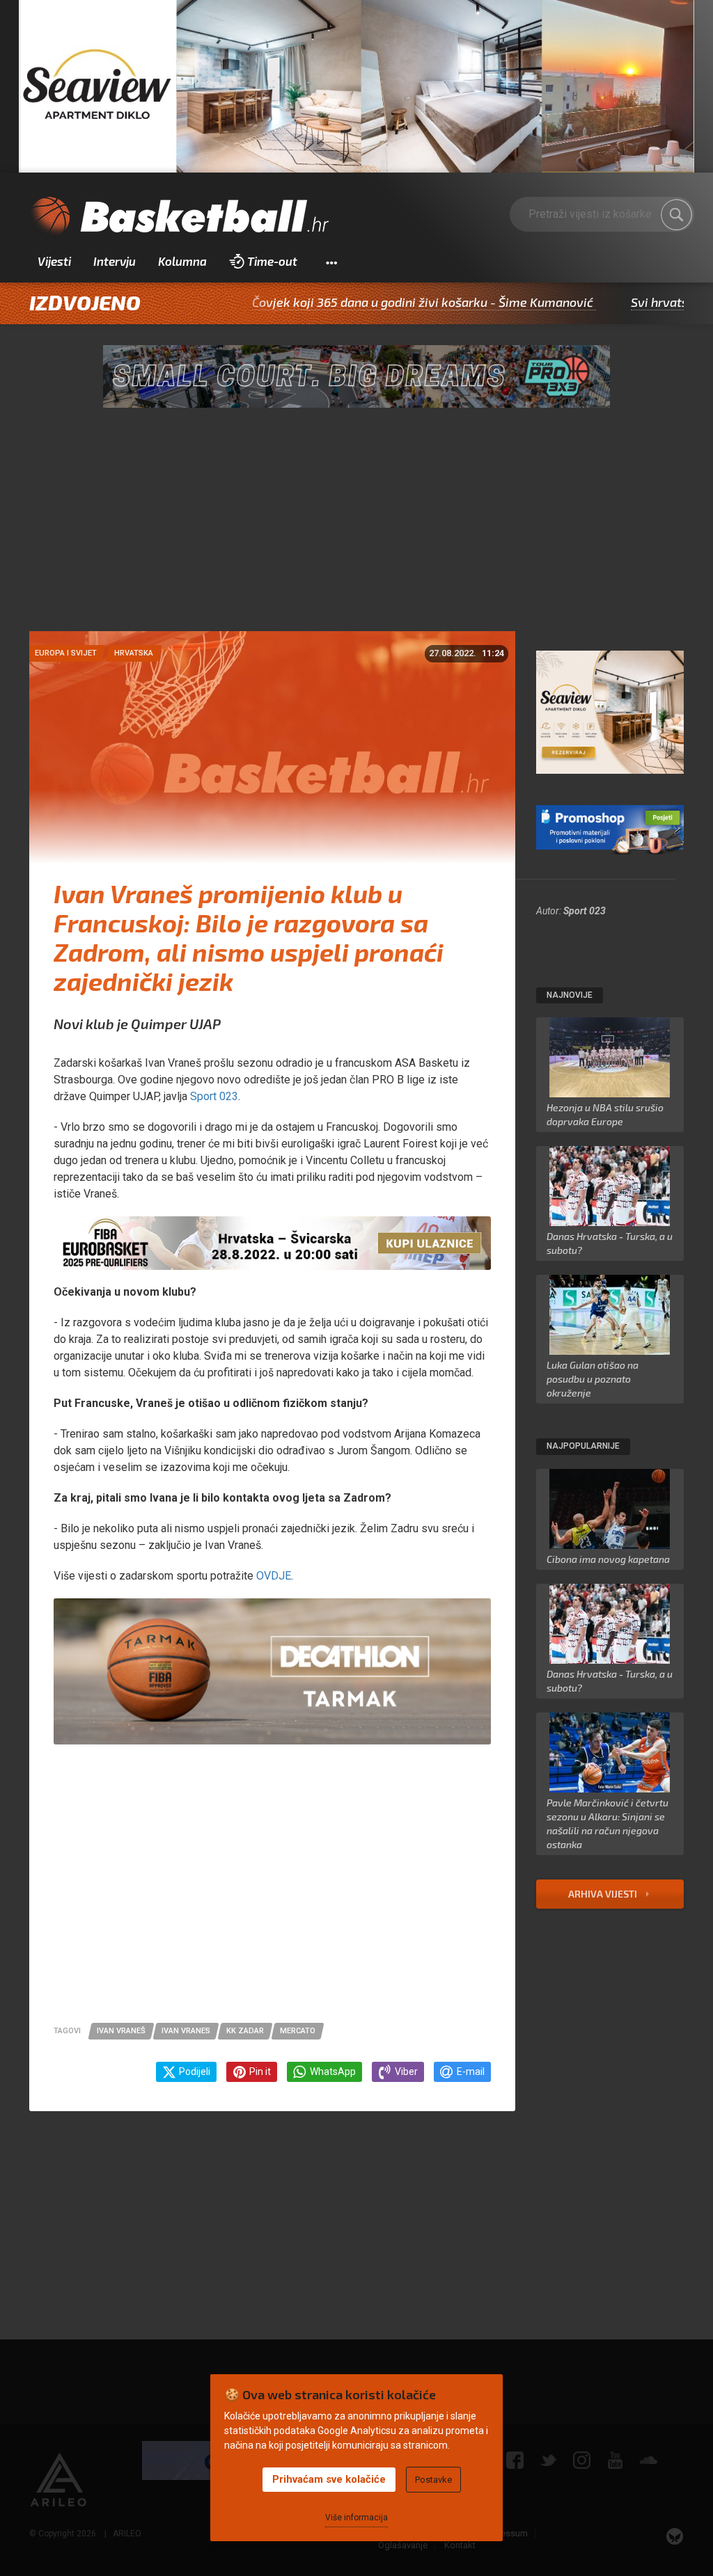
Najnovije (570, 995)
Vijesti (54, 261)
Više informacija (356, 2518)
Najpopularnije (583, 1446)
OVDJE (272, 1576)
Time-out (272, 261)
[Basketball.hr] (179, 217)
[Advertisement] (356, 527)
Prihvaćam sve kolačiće (329, 2479)
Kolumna (182, 261)
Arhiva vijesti (604, 1894)
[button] (331, 262)
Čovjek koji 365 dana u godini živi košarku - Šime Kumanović (343, 302)
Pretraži (677, 215)
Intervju (115, 261)
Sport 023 (585, 911)
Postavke (433, 2480)
